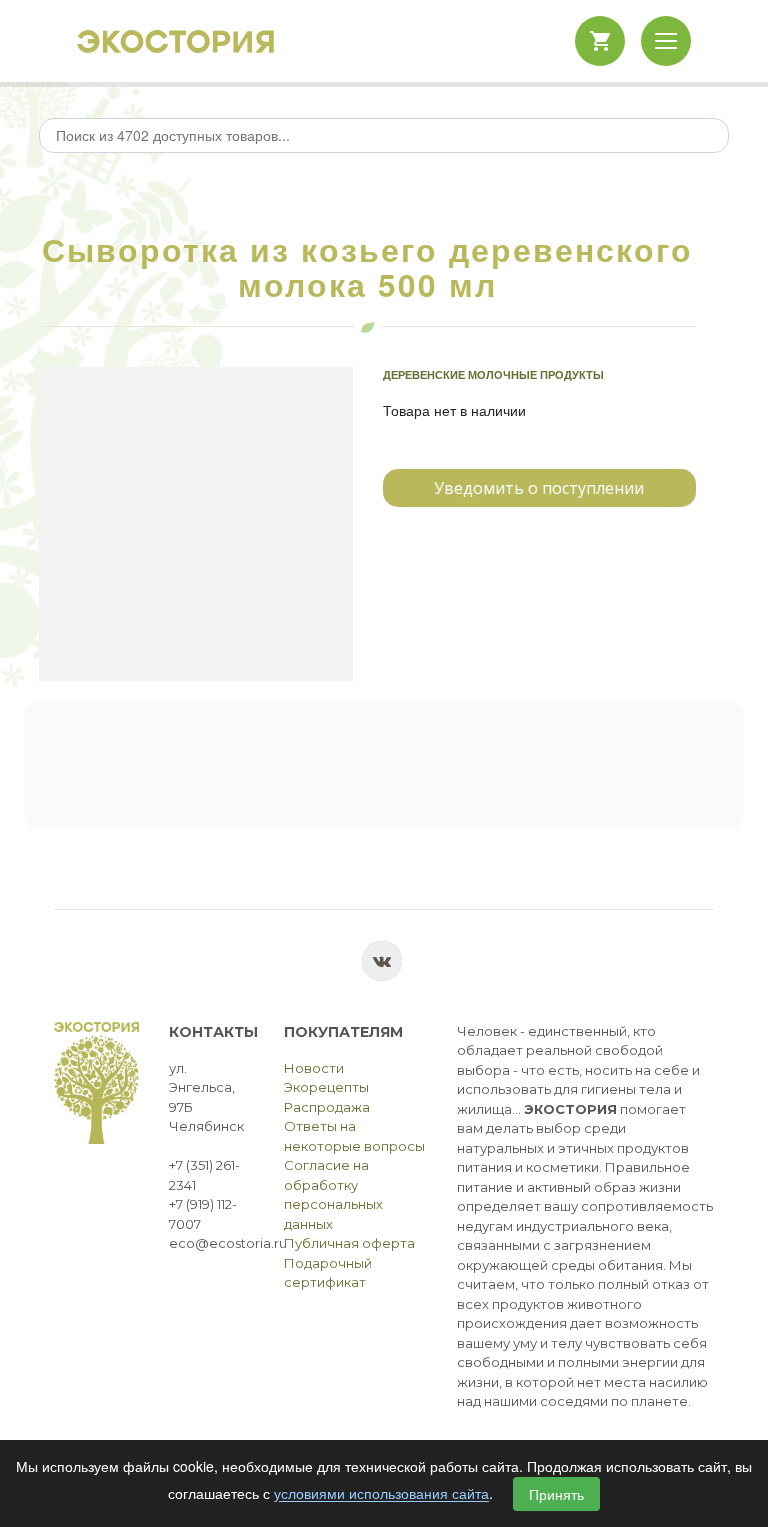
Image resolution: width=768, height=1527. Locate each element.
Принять (556, 1494)
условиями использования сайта (381, 1494)
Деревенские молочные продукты (493, 374)
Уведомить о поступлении (539, 488)
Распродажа (327, 1107)
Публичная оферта (349, 1243)
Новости (314, 1068)
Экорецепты (326, 1087)
